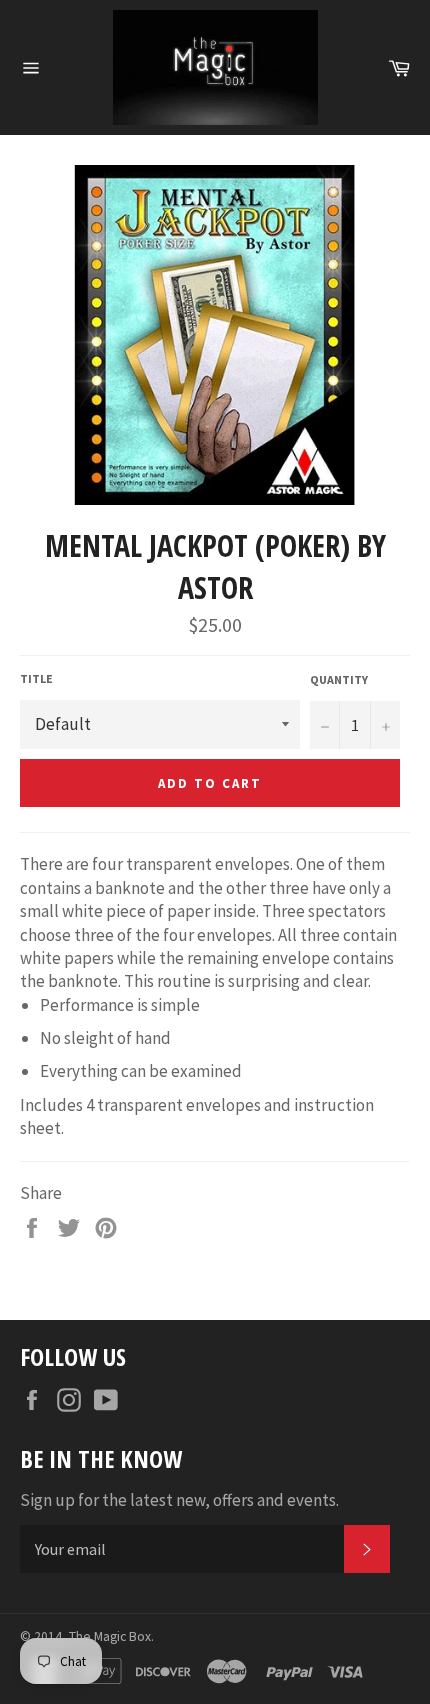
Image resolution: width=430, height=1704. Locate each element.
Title (36, 678)
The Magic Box (110, 1636)
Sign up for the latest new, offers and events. (179, 1500)
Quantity (339, 679)
